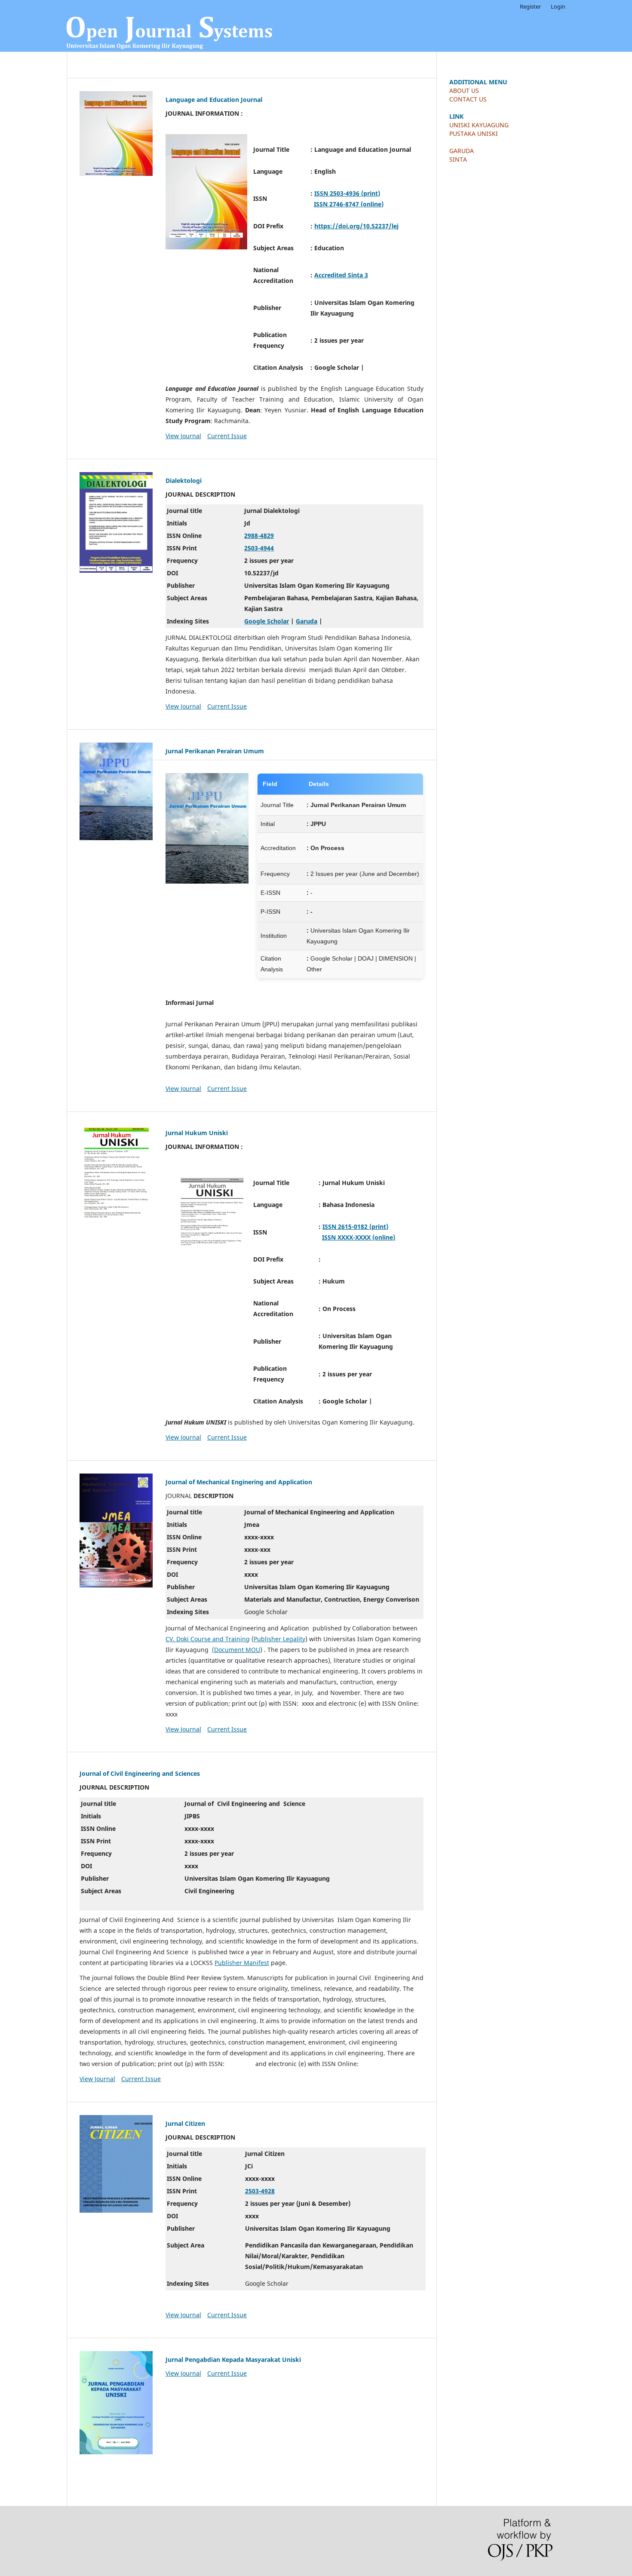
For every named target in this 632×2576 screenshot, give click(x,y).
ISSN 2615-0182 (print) (355, 1227)
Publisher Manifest (242, 1963)
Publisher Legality (279, 1639)
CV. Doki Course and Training (208, 1639)
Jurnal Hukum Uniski (197, 1133)
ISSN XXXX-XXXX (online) (359, 1237)
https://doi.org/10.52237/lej (356, 226)
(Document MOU (236, 1650)
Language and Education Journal (214, 100)
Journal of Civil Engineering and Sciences (140, 1773)
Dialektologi (184, 481)
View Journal (183, 436)
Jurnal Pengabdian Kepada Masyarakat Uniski (233, 2360)
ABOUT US (464, 91)
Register (530, 6)
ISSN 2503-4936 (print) (347, 193)
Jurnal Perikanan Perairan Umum (215, 751)
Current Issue (227, 436)
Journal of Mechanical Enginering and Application (239, 1482)
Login (558, 6)
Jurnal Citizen (185, 2123)
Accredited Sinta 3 (341, 275)
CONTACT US (468, 99)
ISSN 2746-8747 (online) (349, 204)
